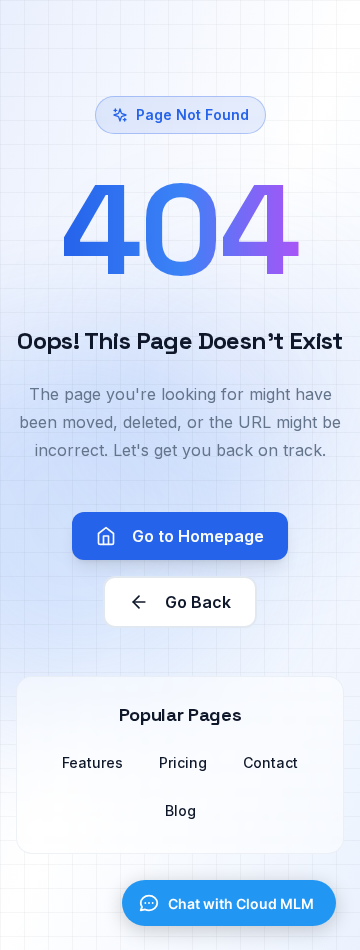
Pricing (183, 762)
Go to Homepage (198, 536)
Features (92, 762)
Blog (180, 810)
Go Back (198, 602)
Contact (270, 762)
